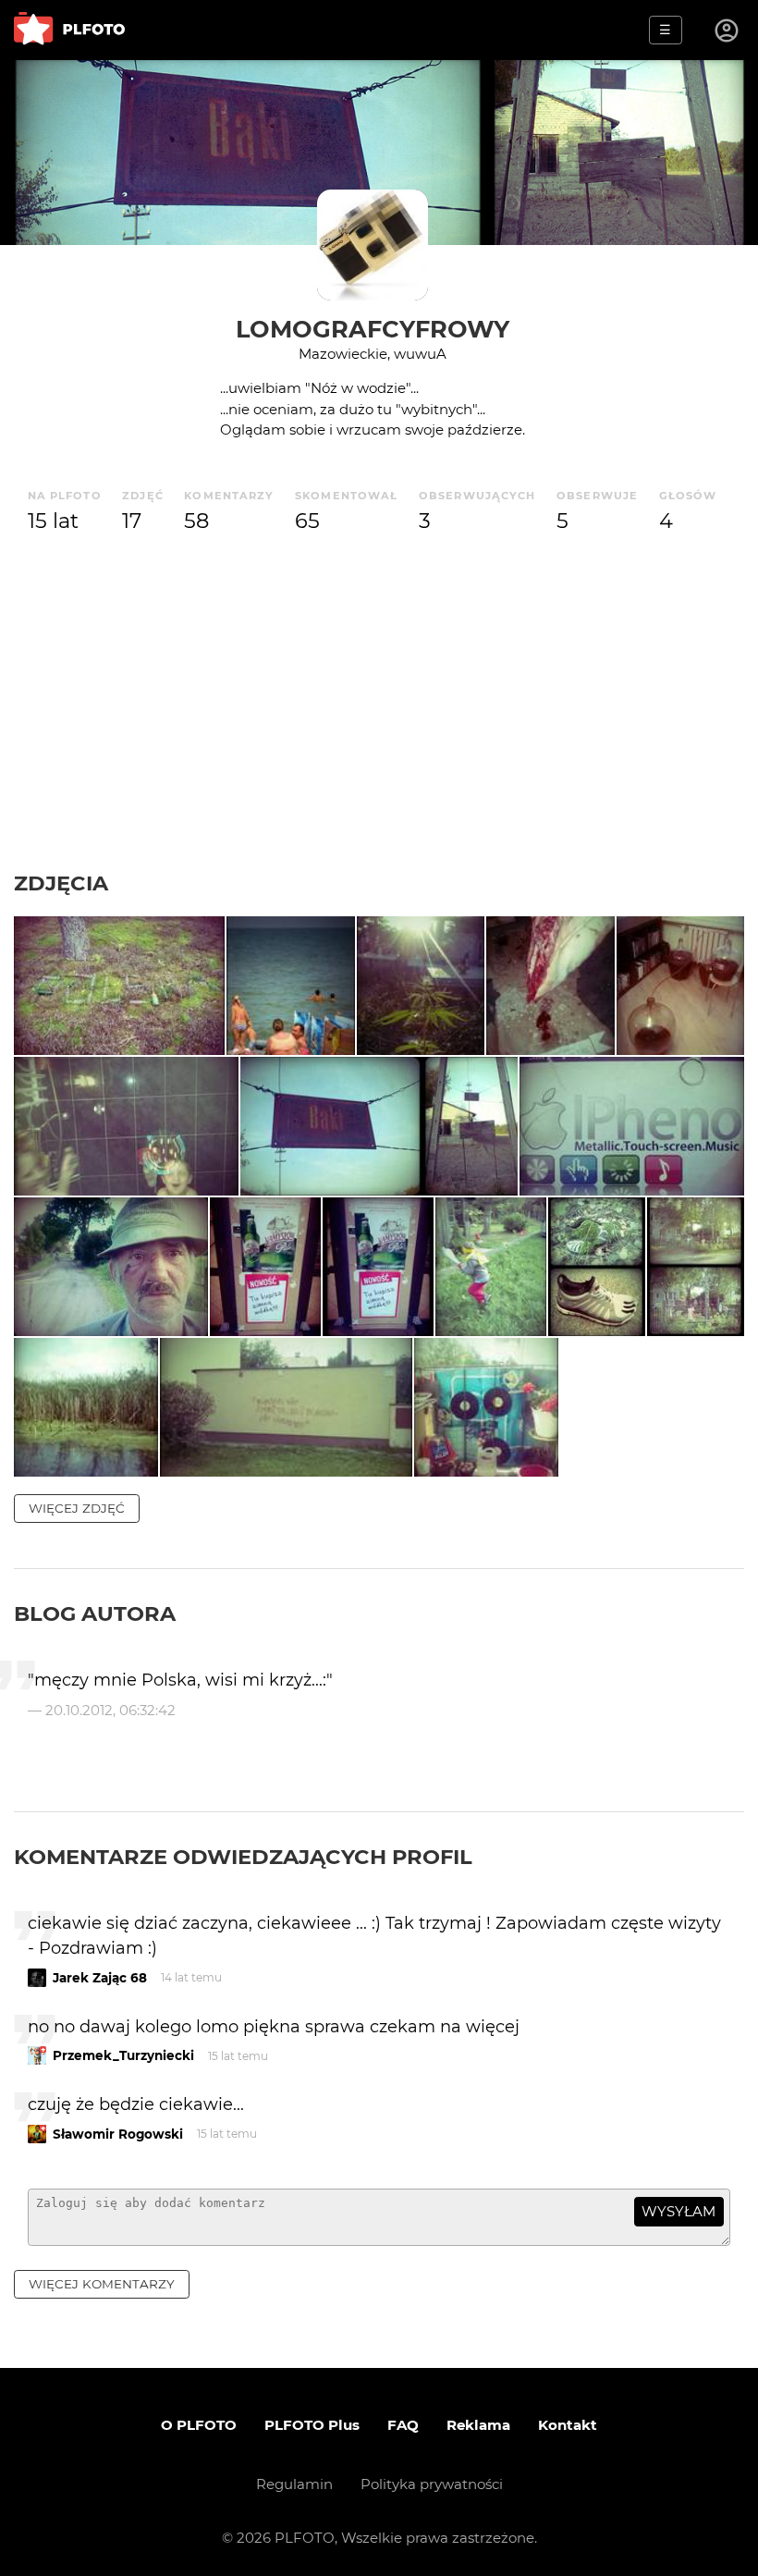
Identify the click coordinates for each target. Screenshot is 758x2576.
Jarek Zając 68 (100, 1978)
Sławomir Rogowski (118, 2134)
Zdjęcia (61, 883)
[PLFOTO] (69, 30)
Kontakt (568, 2425)
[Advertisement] (379, 731)
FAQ (403, 2425)
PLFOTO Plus (312, 2425)
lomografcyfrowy (373, 329)
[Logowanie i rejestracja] (727, 31)
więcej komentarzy (102, 2284)
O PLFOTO (199, 2425)
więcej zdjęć (77, 1508)
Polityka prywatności (432, 2484)
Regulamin (294, 2484)
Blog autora (95, 1613)
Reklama (478, 2425)
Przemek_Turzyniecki (123, 2055)
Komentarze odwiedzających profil (243, 1857)
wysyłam (679, 2211)
